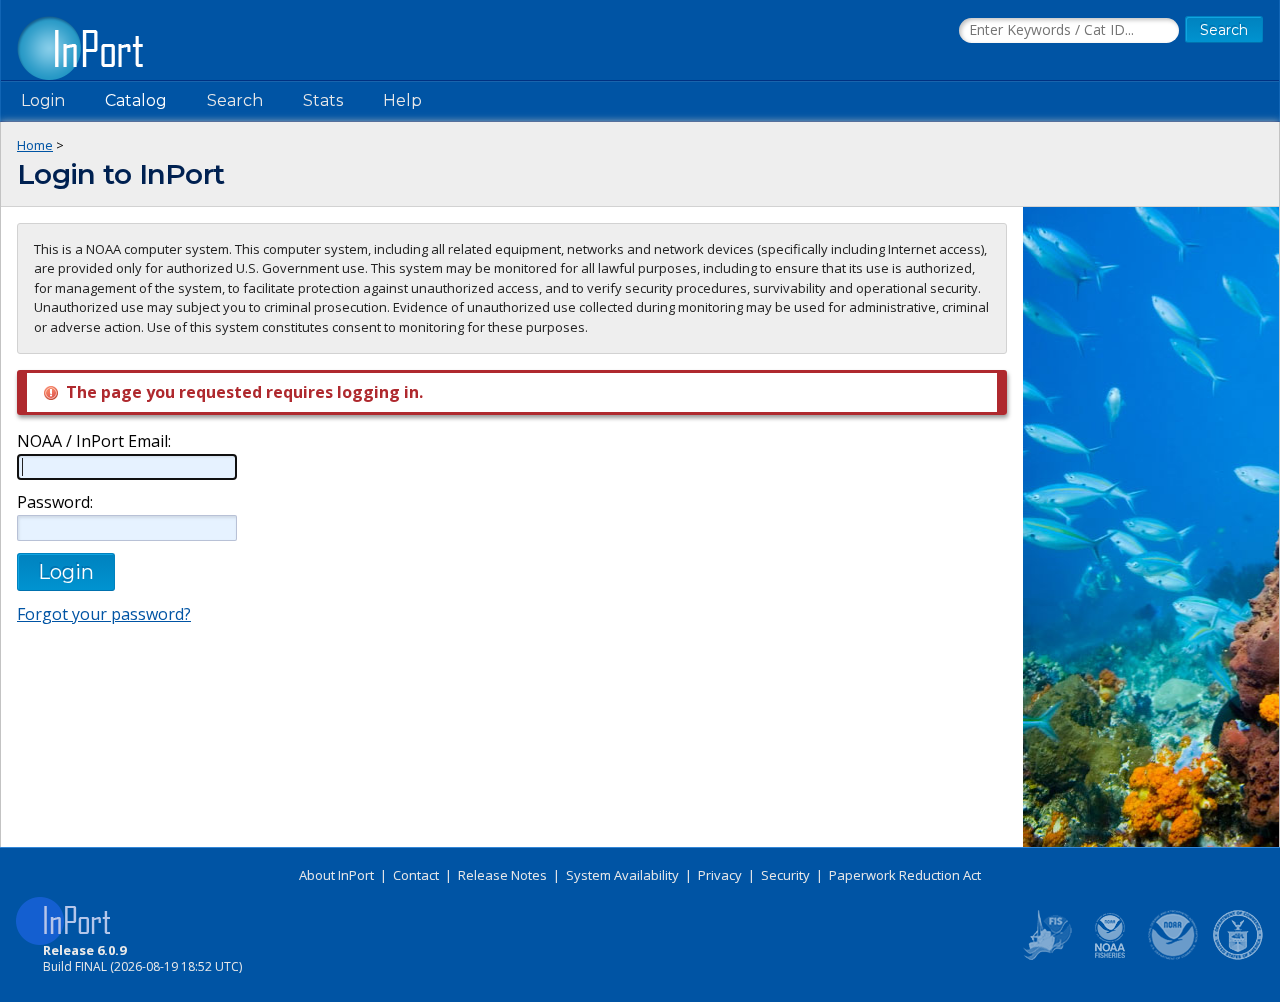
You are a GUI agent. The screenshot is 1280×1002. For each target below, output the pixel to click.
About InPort (336, 875)
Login (43, 100)
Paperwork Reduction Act (905, 875)
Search (235, 100)
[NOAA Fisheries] (1110, 956)
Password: (55, 502)
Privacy (720, 875)
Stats (323, 100)
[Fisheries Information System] (1046, 956)
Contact (416, 875)
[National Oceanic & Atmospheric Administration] (1174, 956)
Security (785, 875)
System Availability (622, 875)
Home (35, 145)
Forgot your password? (104, 614)
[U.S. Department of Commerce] (1238, 956)
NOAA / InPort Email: (94, 441)
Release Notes (502, 875)
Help (402, 100)
